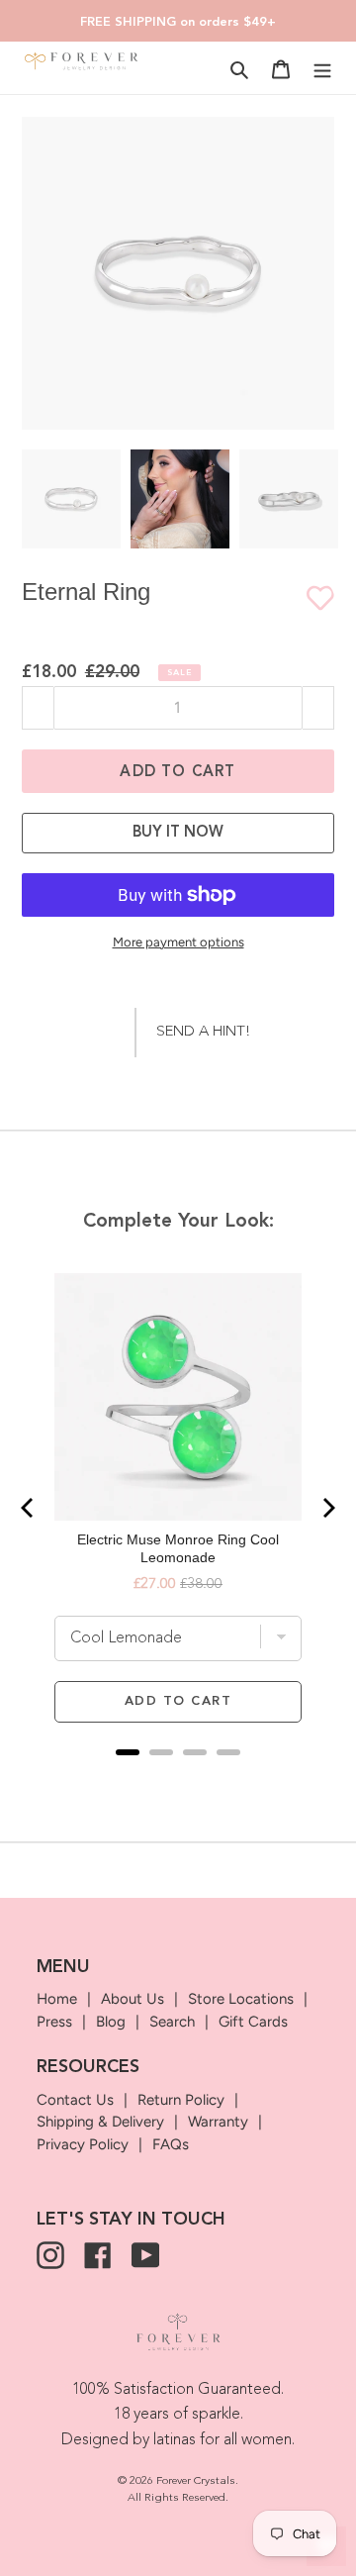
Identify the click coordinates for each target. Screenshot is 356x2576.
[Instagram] (50, 2255)
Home (57, 1999)
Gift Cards (253, 2022)
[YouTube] (145, 2255)
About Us (133, 1999)
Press (54, 2022)
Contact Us (75, 2100)
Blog (111, 2022)
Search (172, 2022)
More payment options (178, 942)
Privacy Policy (83, 2144)
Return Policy (181, 2100)
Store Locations (241, 1999)
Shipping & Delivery (100, 2122)
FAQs (171, 2144)
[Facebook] (98, 2255)
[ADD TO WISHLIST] (311, 598)
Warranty (218, 2122)
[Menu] (322, 69)
